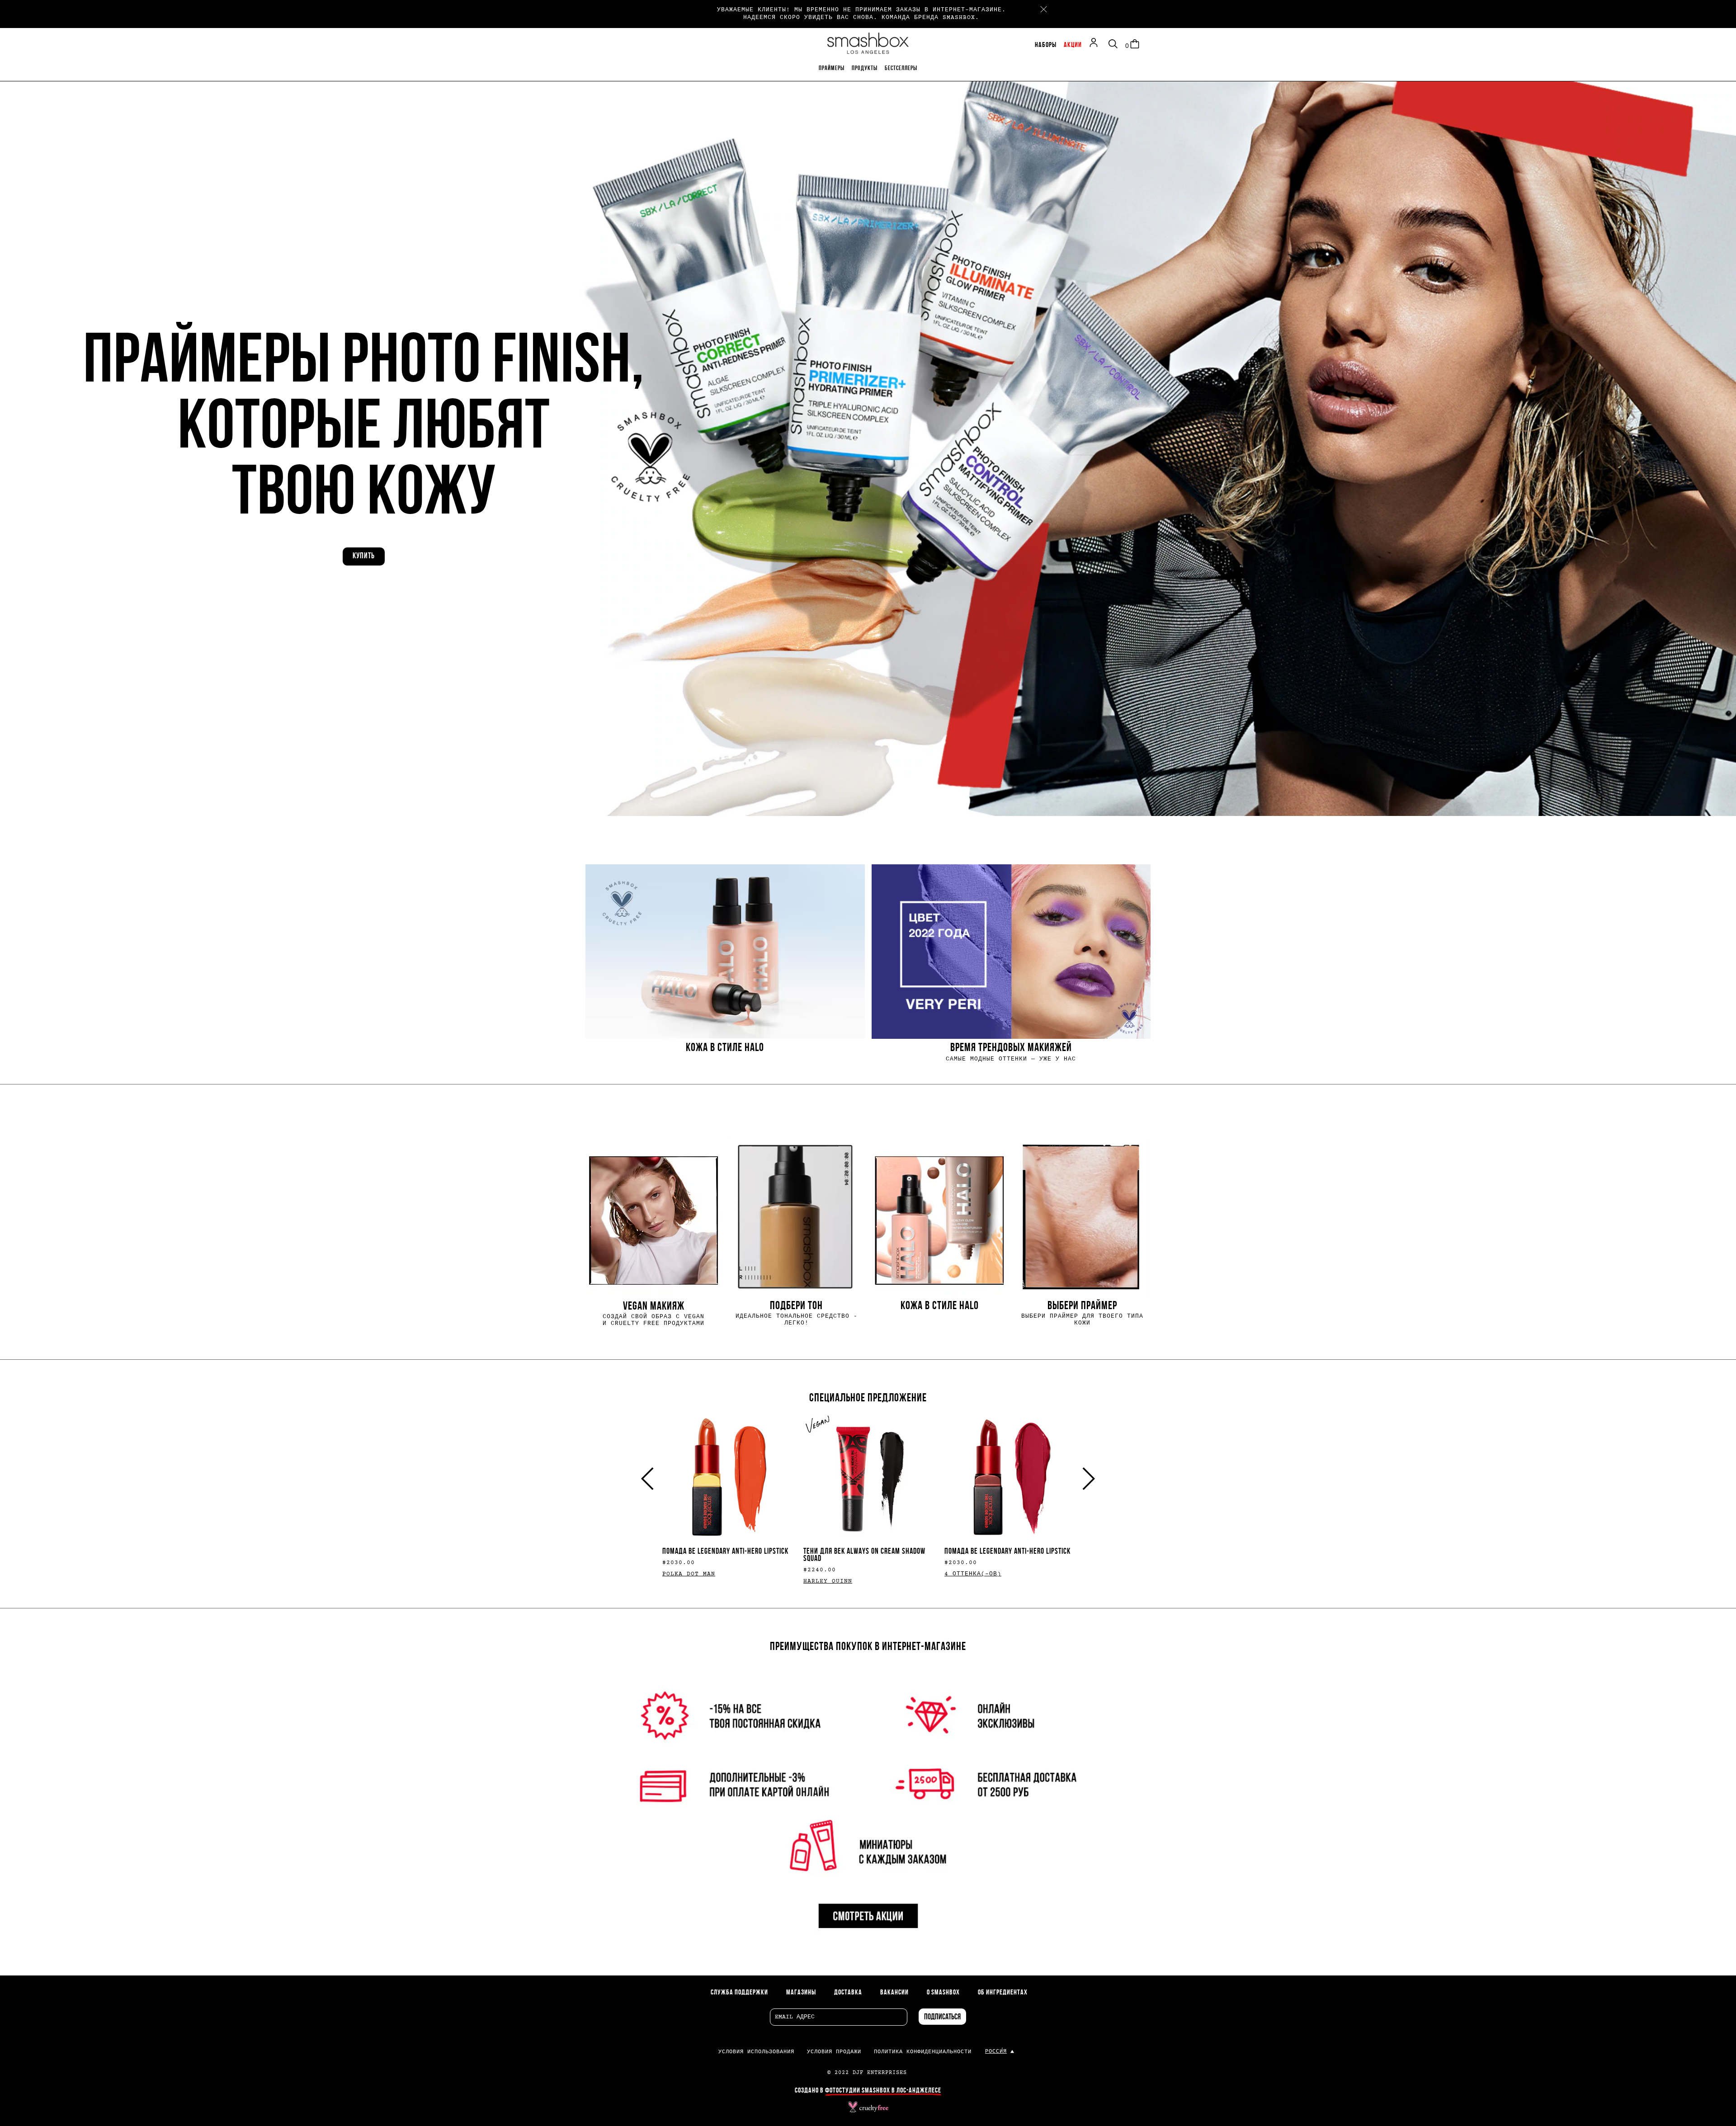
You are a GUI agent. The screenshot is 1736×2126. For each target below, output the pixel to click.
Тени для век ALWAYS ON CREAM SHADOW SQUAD (864, 1555)
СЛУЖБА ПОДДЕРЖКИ (739, 1993)
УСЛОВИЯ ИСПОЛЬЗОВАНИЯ (756, 2052)
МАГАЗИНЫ (801, 1993)
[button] (868, 447)
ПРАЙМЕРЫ (832, 68)
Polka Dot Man (689, 1574)
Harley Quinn (828, 1581)
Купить (364, 556)
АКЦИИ (1073, 45)
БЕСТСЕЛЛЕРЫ (901, 68)
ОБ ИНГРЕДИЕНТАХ (1003, 1993)
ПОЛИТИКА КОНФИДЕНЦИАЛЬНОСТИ (923, 2052)
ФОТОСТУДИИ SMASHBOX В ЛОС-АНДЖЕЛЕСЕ (883, 2091)
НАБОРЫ (1046, 45)
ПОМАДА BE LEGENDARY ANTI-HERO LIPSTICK (725, 1552)
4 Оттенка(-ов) (973, 1574)
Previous (652, 1479)
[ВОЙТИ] (1096, 44)
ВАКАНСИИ (894, 1993)
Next (1084, 1479)
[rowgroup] (868, 962)
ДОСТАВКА (848, 1993)
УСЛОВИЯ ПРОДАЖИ (834, 2052)
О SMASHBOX (943, 1993)
